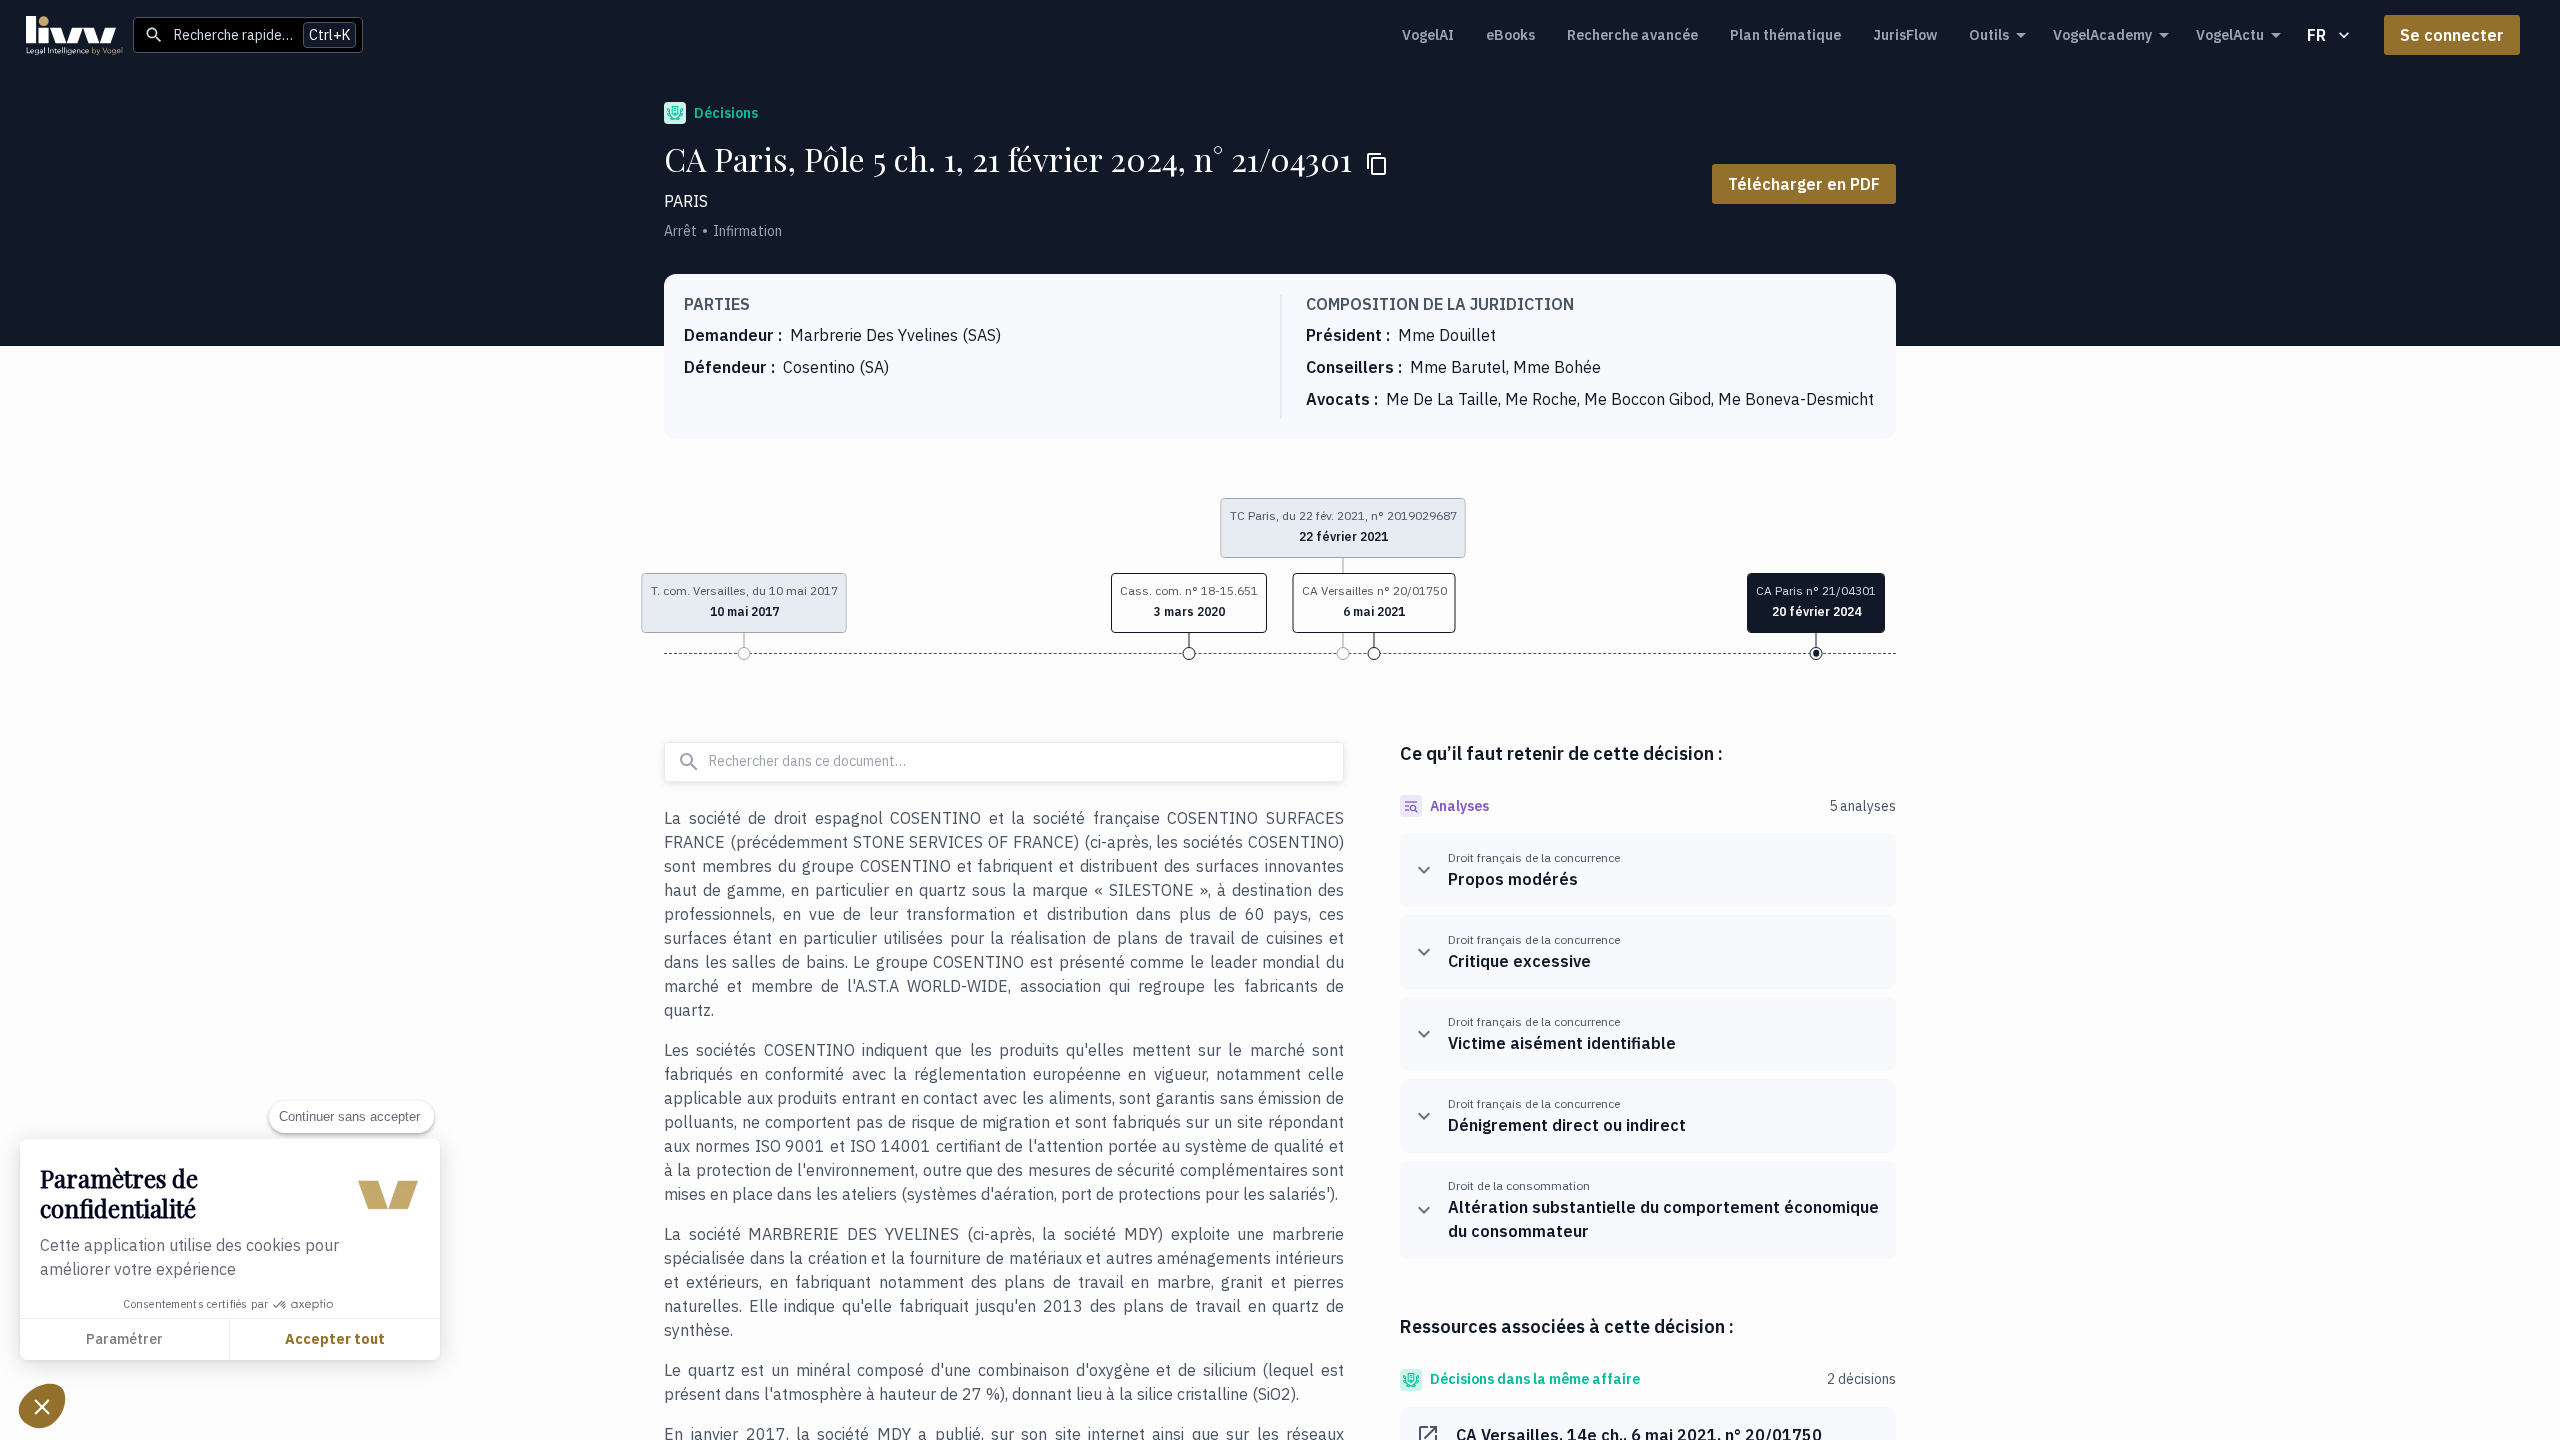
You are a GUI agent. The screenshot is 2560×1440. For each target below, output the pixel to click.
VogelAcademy (2102, 35)
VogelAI (1428, 35)
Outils (1989, 35)
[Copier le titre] (1377, 164)
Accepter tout (335, 1339)
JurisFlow (1905, 35)
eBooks (1510, 35)
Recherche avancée (1632, 35)
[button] (1189, 603)
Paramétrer (124, 1339)
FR (2316, 35)
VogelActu (2230, 35)
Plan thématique (1785, 35)
